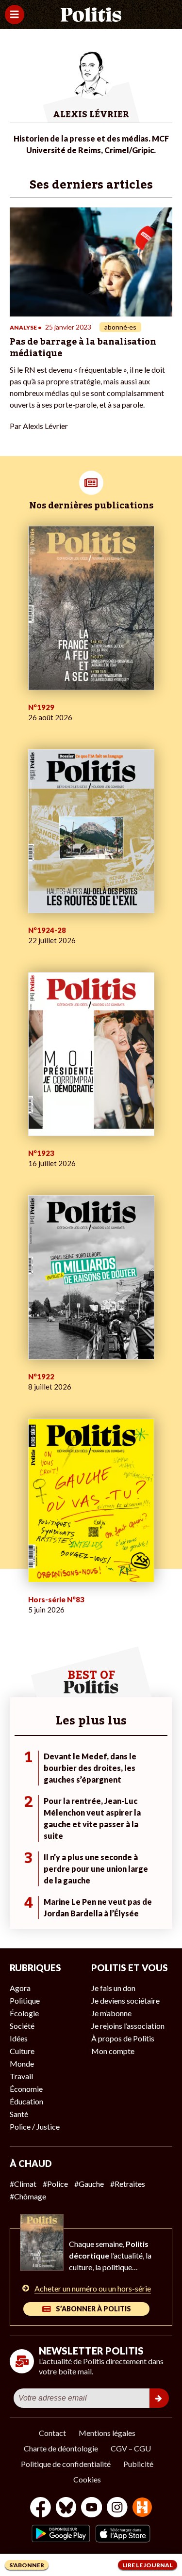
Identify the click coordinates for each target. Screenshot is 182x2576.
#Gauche (89, 2184)
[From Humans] (142, 2508)
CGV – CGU (131, 2448)
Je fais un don (113, 1988)
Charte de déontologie (61, 2448)
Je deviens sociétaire (125, 2000)
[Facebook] (41, 2508)
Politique (25, 2000)
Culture (22, 2051)
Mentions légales (107, 2433)
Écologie (24, 2013)
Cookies (87, 2479)
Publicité (138, 2464)
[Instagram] (117, 2508)
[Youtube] (92, 2508)
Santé (19, 2114)
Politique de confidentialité (66, 2464)
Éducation (26, 2101)
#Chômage (28, 2196)
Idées (19, 2038)
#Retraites (128, 2184)
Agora (20, 1988)
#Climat (23, 2184)
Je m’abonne (111, 2013)
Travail (21, 2076)
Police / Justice (35, 2126)
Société (22, 2026)
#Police (55, 2184)
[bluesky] (66, 2508)
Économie (26, 2089)
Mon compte (113, 2051)
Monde (22, 2063)
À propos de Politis (123, 2038)
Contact (52, 2433)
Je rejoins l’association (128, 2026)
